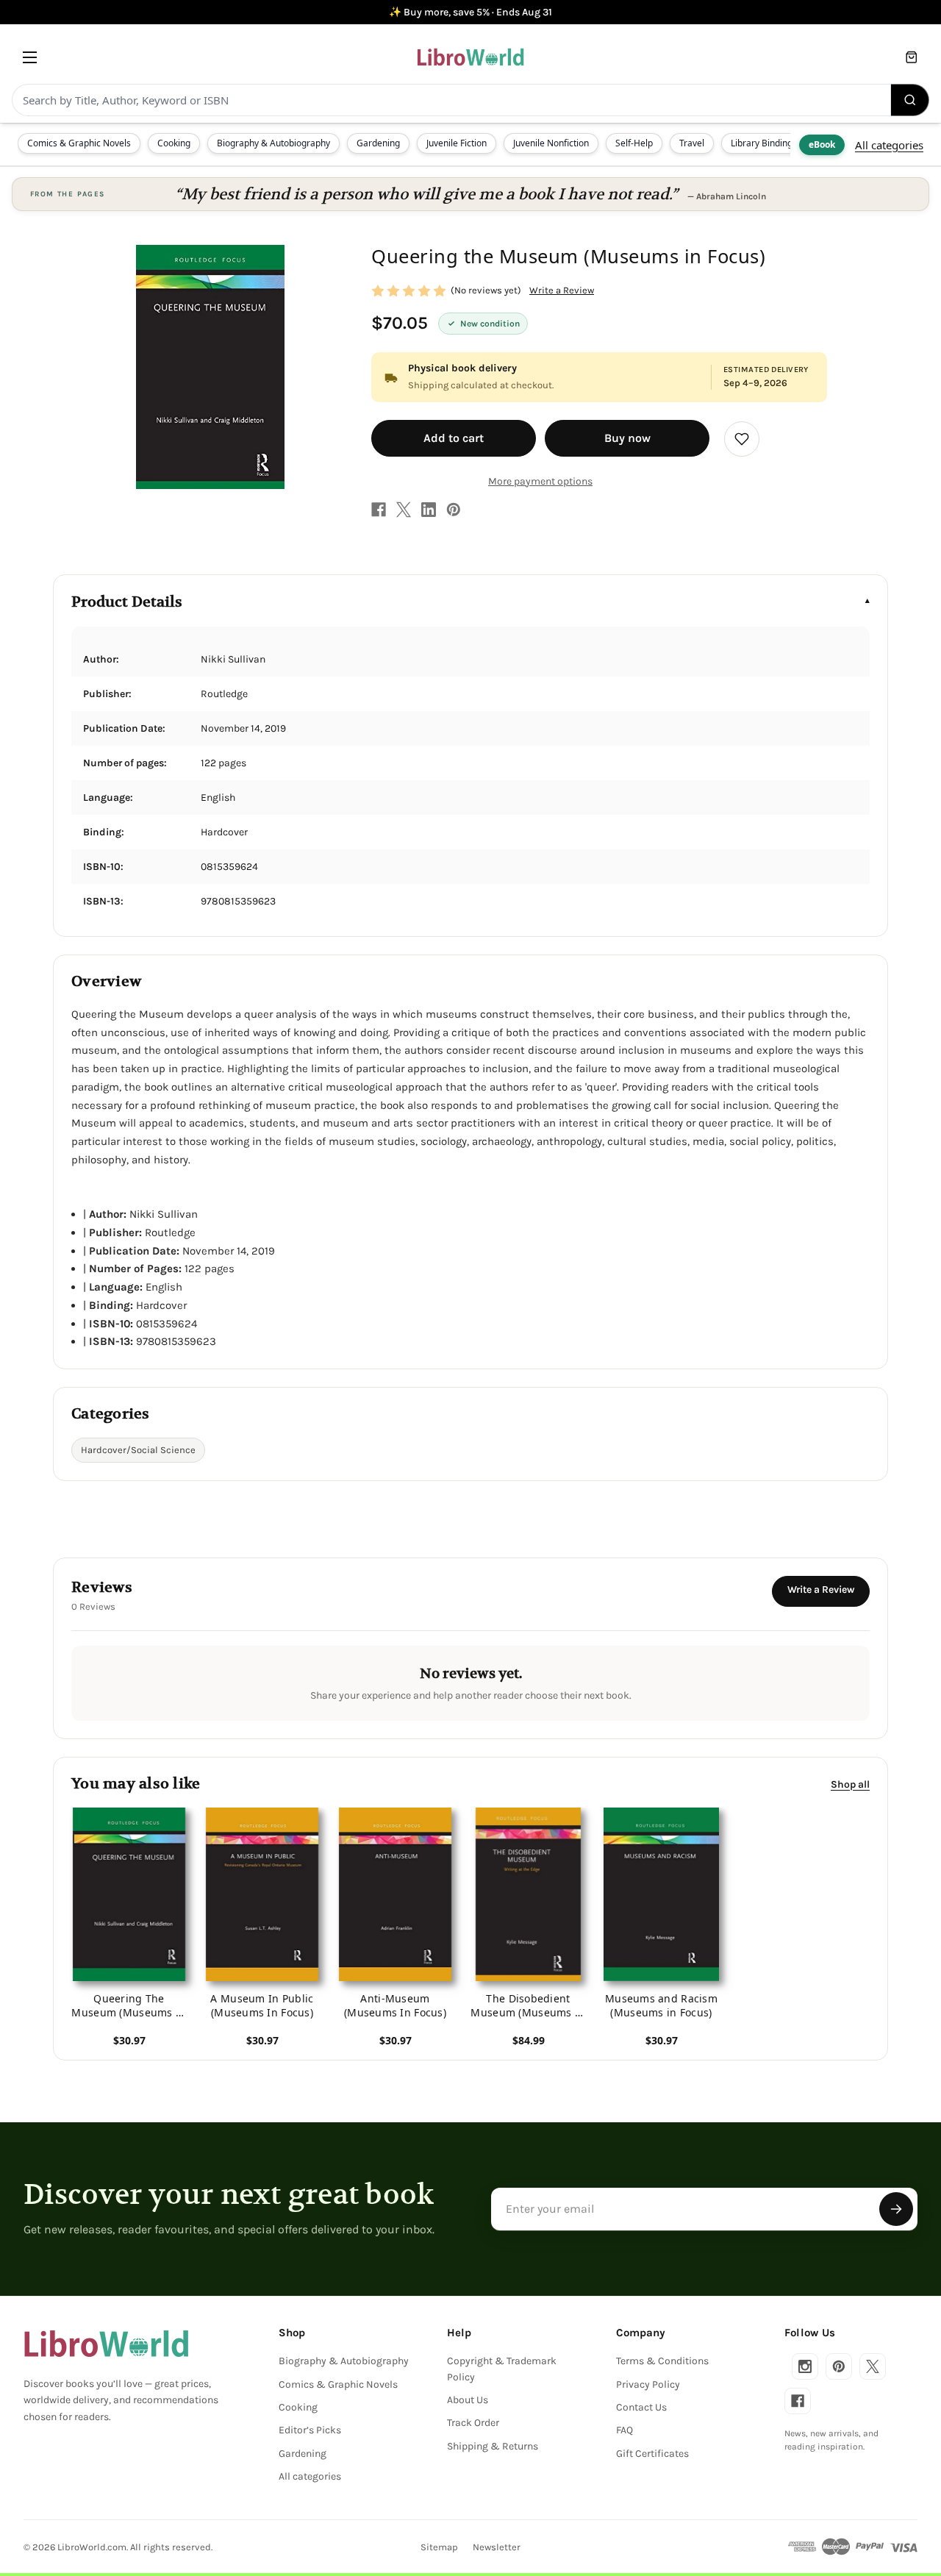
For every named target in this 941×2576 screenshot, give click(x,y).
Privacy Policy (648, 2384)
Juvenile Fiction (457, 143)
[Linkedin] (429, 510)
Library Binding (762, 143)
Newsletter (497, 2547)
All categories (889, 145)
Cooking (174, 143)
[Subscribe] (896, 2209)
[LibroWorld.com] (106, 2344)
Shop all (850, 1784)
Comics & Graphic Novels (79, 143)
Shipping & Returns (493, 2446)
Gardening (378, 143)
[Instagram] (805, 2366)
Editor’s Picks (310, 2430)
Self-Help (634, 143)
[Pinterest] (454, 510)
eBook (822, 145)
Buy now (627, 438)
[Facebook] (379, 510)
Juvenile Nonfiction (551, 143)
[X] (404, 510)
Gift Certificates (652, 2454)
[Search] (910, 100)
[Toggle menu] (30, 57)
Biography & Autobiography (273, 143)
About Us (468, 2400)
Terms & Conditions (662, 2361)
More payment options (540, 481)
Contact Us (641, 2407)
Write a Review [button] (562, 290)
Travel (692, 143)
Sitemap (439, 2547)
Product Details (127, 602)
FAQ (625, 2430)
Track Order (473, 2423)
